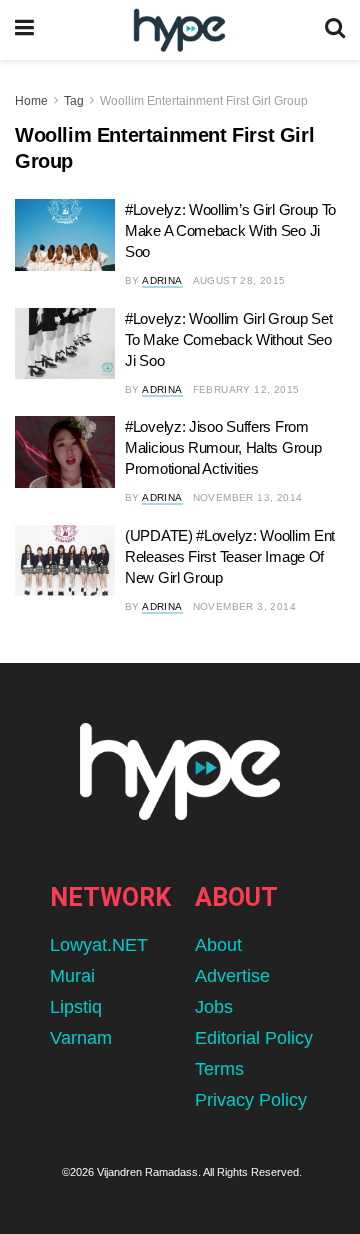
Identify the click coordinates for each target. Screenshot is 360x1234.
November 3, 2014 (244, 606)
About (218, 945)
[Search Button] (335, 30)
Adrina (162, 280)
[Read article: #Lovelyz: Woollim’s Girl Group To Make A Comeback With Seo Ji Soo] (65, 235)
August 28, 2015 (239, 280)
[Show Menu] (24, 30)
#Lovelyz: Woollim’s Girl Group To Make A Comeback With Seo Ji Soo (230, 230)
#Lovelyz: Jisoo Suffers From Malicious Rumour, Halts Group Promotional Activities (223, 447)
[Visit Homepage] (179, 30)
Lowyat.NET (99, 945)
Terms (219, 1069)
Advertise (232, 976)
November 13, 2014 (248, 497)
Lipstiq (76, 1007)
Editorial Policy (254, 1038)
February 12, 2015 (246, 389)
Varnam (81, 1038)
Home (31, 101)
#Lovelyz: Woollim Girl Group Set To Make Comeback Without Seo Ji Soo (228, 339)
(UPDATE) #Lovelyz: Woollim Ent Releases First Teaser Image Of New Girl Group (230, 556)
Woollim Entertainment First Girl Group (204, 101)
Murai (72, 976)
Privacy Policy (251, 1100)
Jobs (214, 1007)
